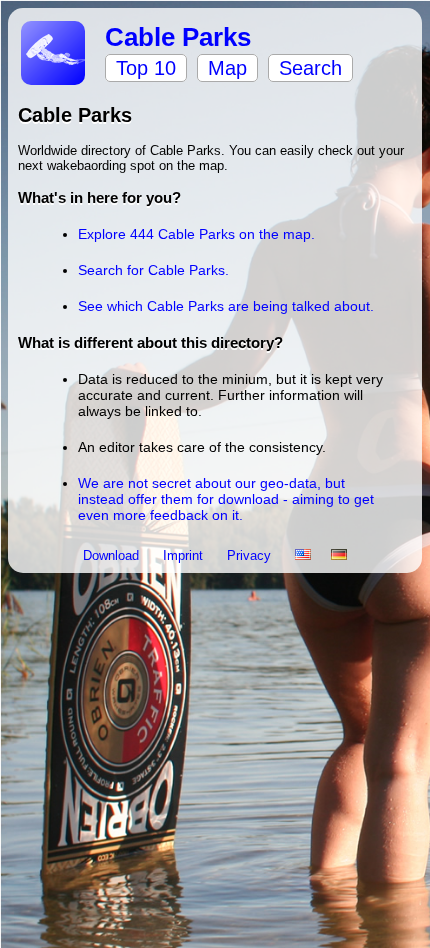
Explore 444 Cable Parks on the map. (196, 234)
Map (227, 68)
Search (310, 68)
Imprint (185, 555)
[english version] (303, 555)
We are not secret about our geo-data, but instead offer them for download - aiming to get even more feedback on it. (226, 499)
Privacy (251, 555)
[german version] (339, 555)
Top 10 (146, 68)
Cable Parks (178, 37)
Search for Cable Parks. (153, 270)
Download (113, 555)
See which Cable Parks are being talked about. (226, 306)
